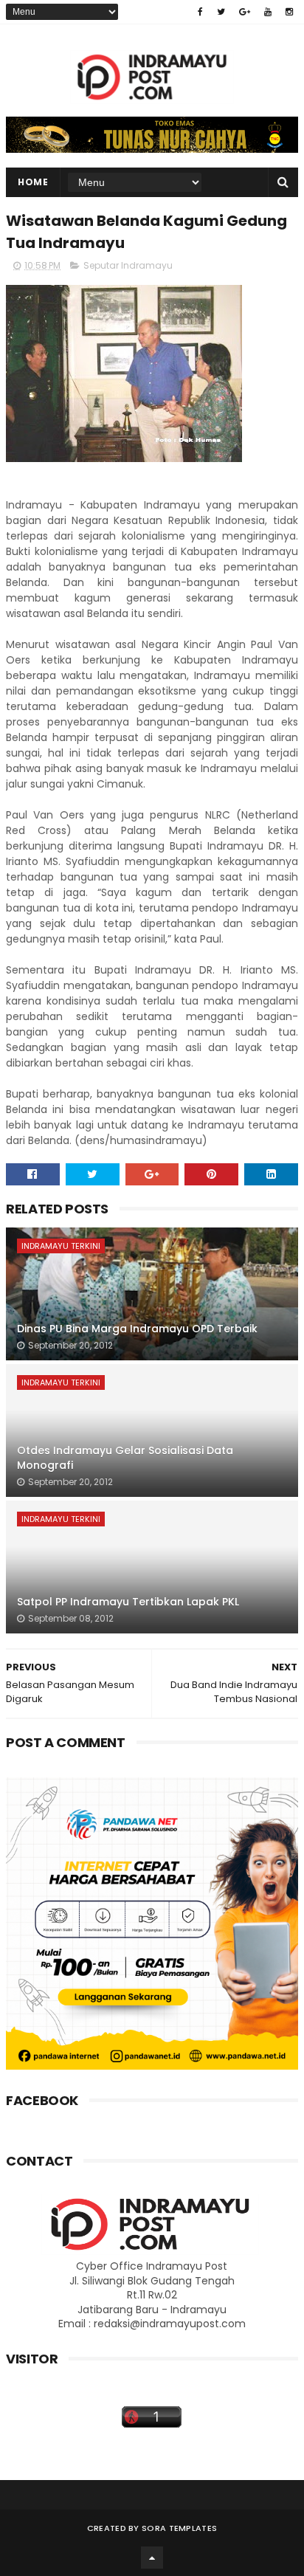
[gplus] (245, 12)
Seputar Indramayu (128, 265)
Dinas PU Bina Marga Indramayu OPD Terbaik (137, 1329)
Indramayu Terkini (61, 1246)
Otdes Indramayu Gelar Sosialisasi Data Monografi (125, 1458)
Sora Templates (179, 2528)
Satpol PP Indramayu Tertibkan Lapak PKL (128, 1602)
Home (33, 182)
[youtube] (268, 12)
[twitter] (221, 12)
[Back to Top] (152, 2558)
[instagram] (289, 12)
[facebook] (200, 12)
